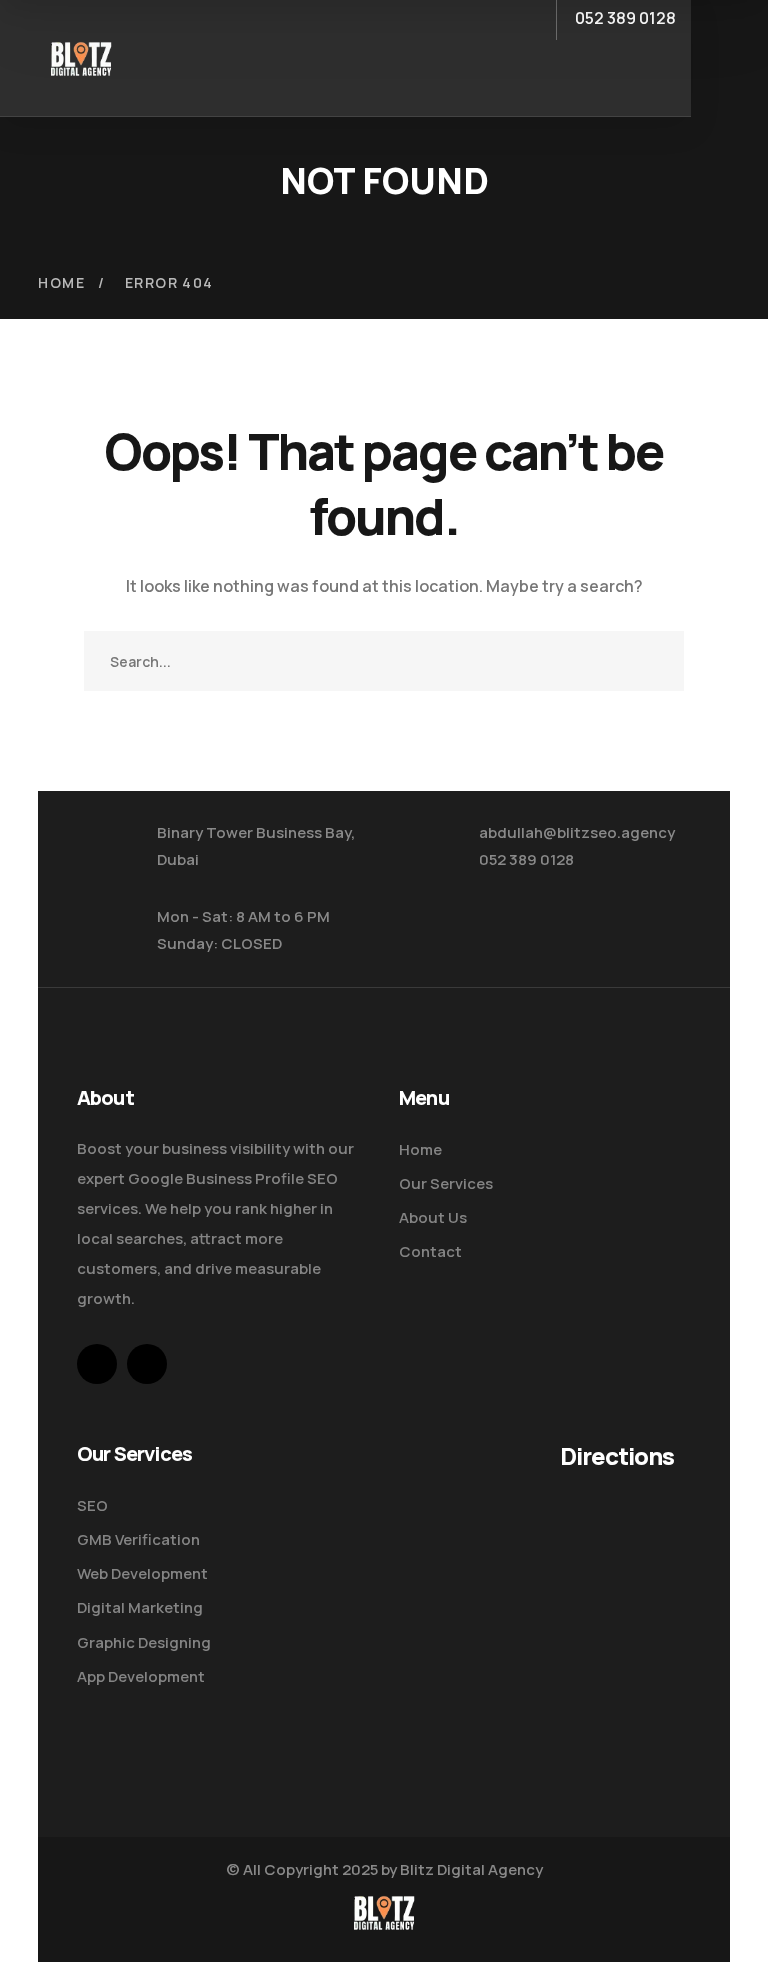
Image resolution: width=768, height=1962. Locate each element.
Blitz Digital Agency (471, 1869)
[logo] (81, 56)
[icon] (97, 1364)
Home (61, 282)
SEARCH (654, 661)
